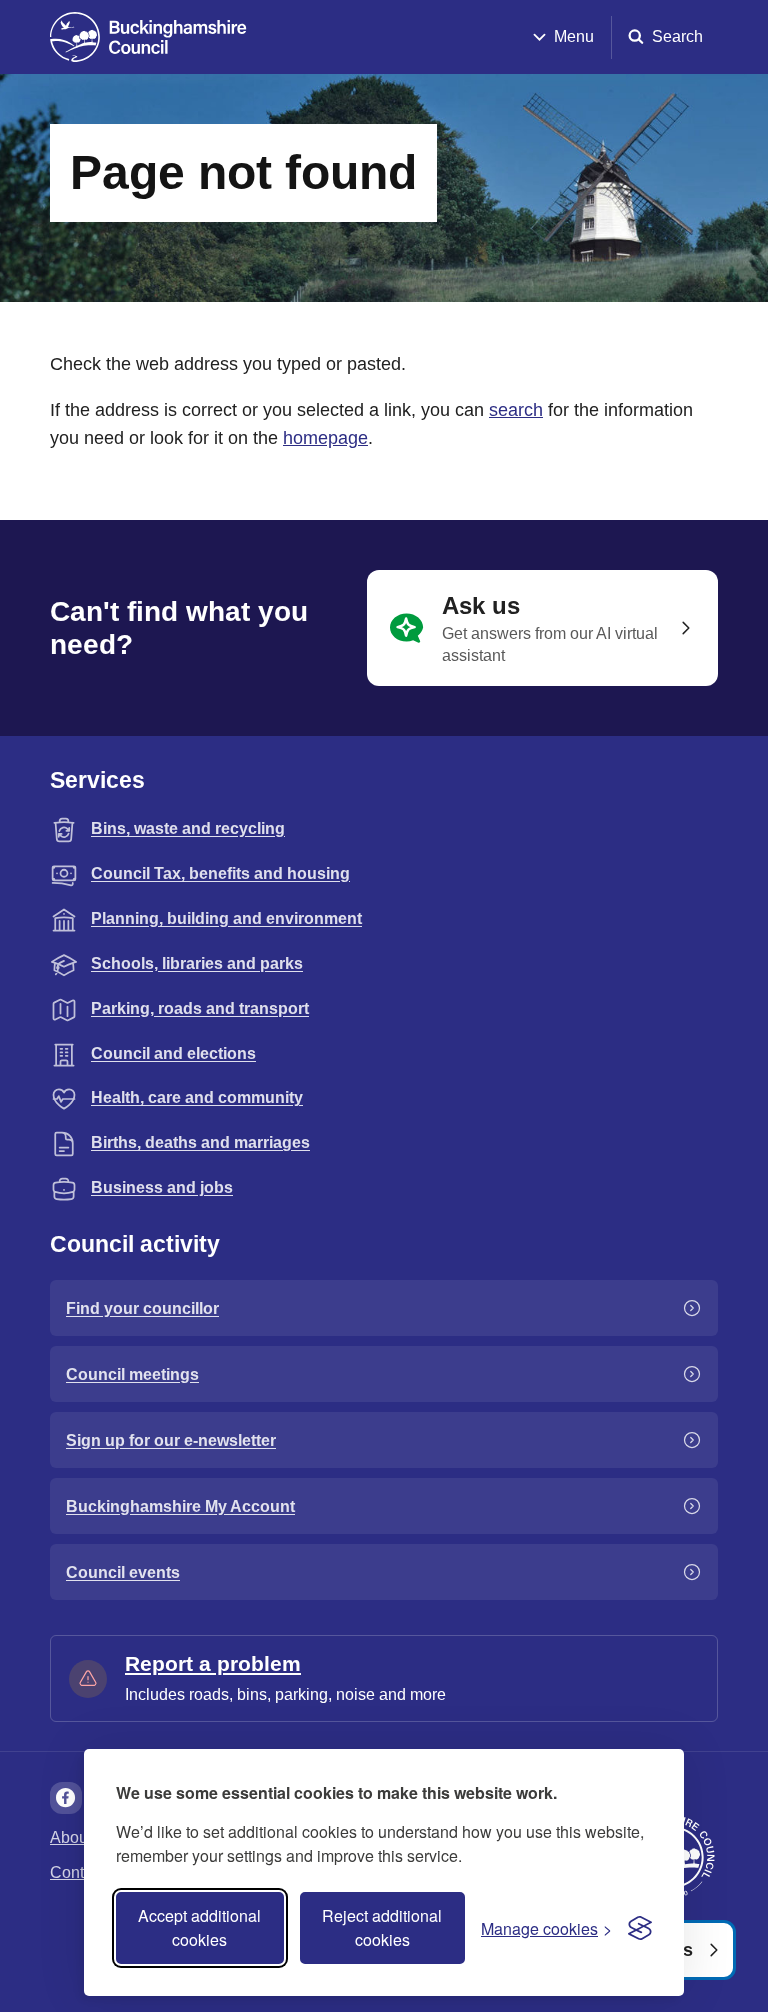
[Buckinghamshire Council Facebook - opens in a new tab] (66, 1798)
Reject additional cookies (382, 1927)
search (516, 410)
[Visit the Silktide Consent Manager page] (640, 1928)
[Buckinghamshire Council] (148, 37)
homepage (325, 438)
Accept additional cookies (199, 1927)
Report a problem (213, 1663)
